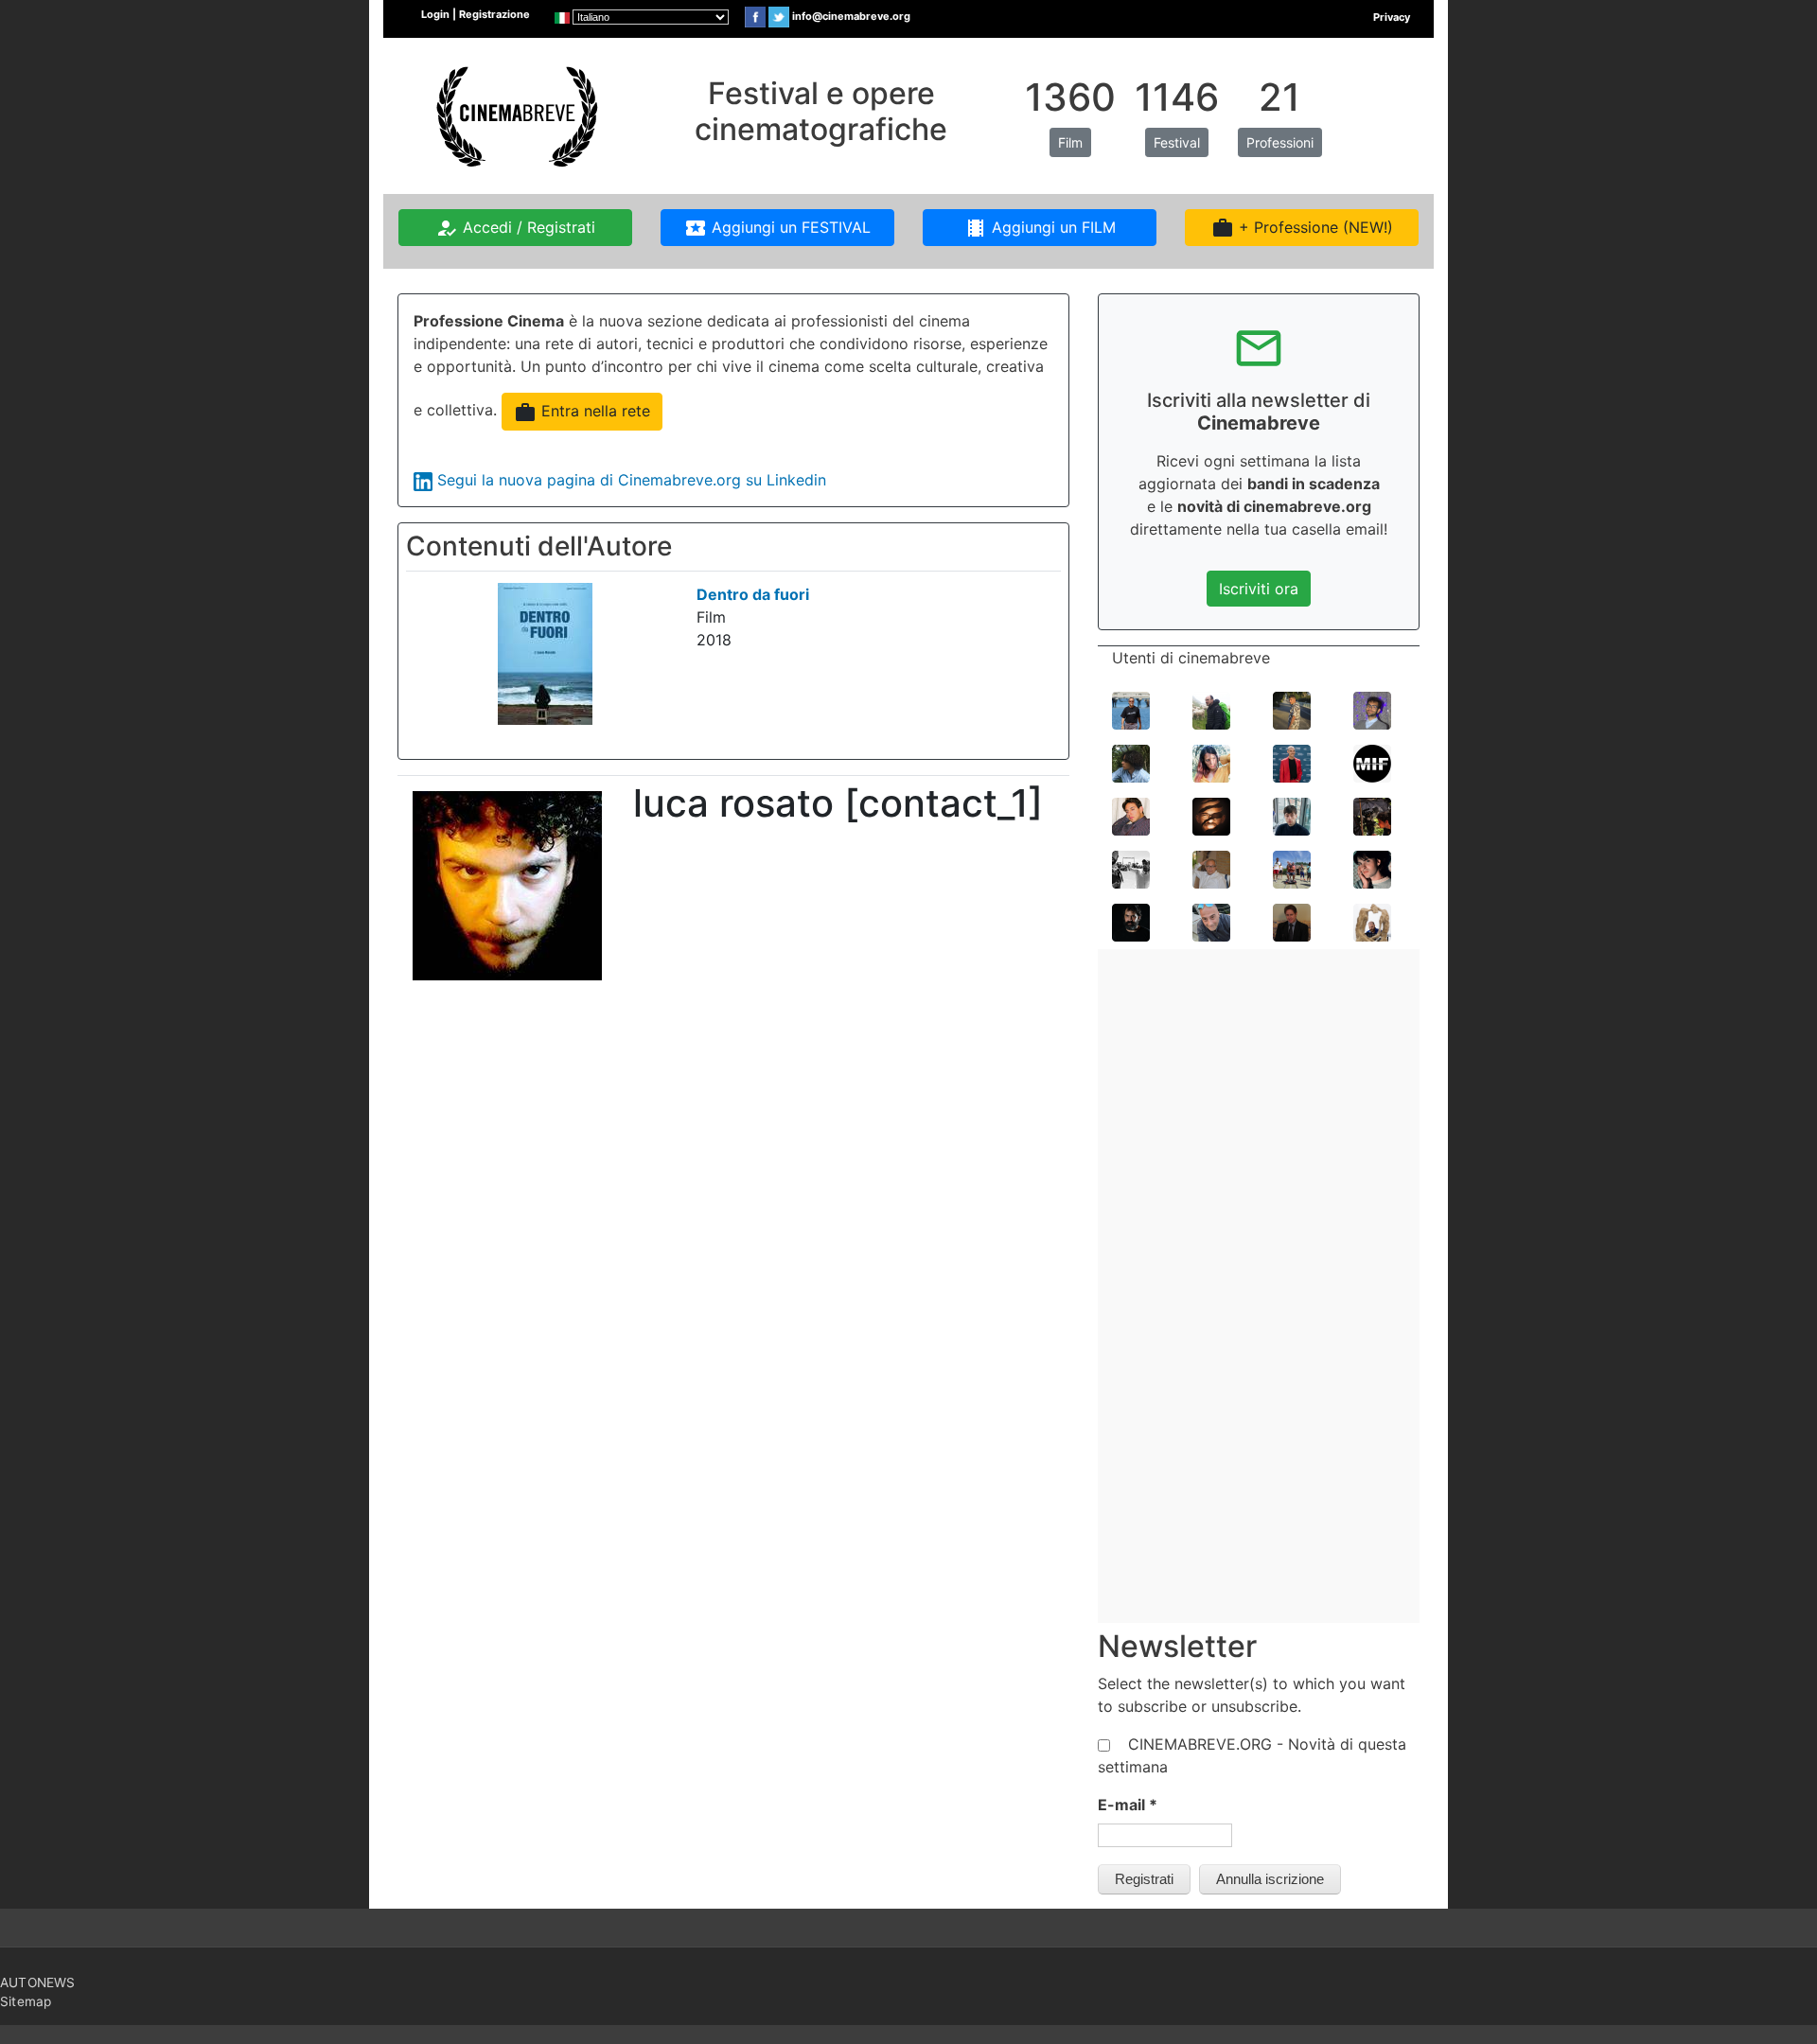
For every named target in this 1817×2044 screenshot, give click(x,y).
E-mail (1128, 1805)
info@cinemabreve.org (851, 16)
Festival (1177, 142)
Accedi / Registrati (515, 228)
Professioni (1280, 142)
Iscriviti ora (1259, 589)
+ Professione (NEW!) (1302, 228)
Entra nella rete (582, 413)
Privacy (1392, 17)
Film (1070, 142)
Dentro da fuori (753, 594)
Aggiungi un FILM (1040, 228)
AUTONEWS (38, 1982)
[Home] (515, 115)
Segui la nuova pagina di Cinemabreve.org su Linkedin (632, 480)
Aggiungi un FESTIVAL (777, 228)
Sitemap (26, 2001)
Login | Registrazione (476, 14)
